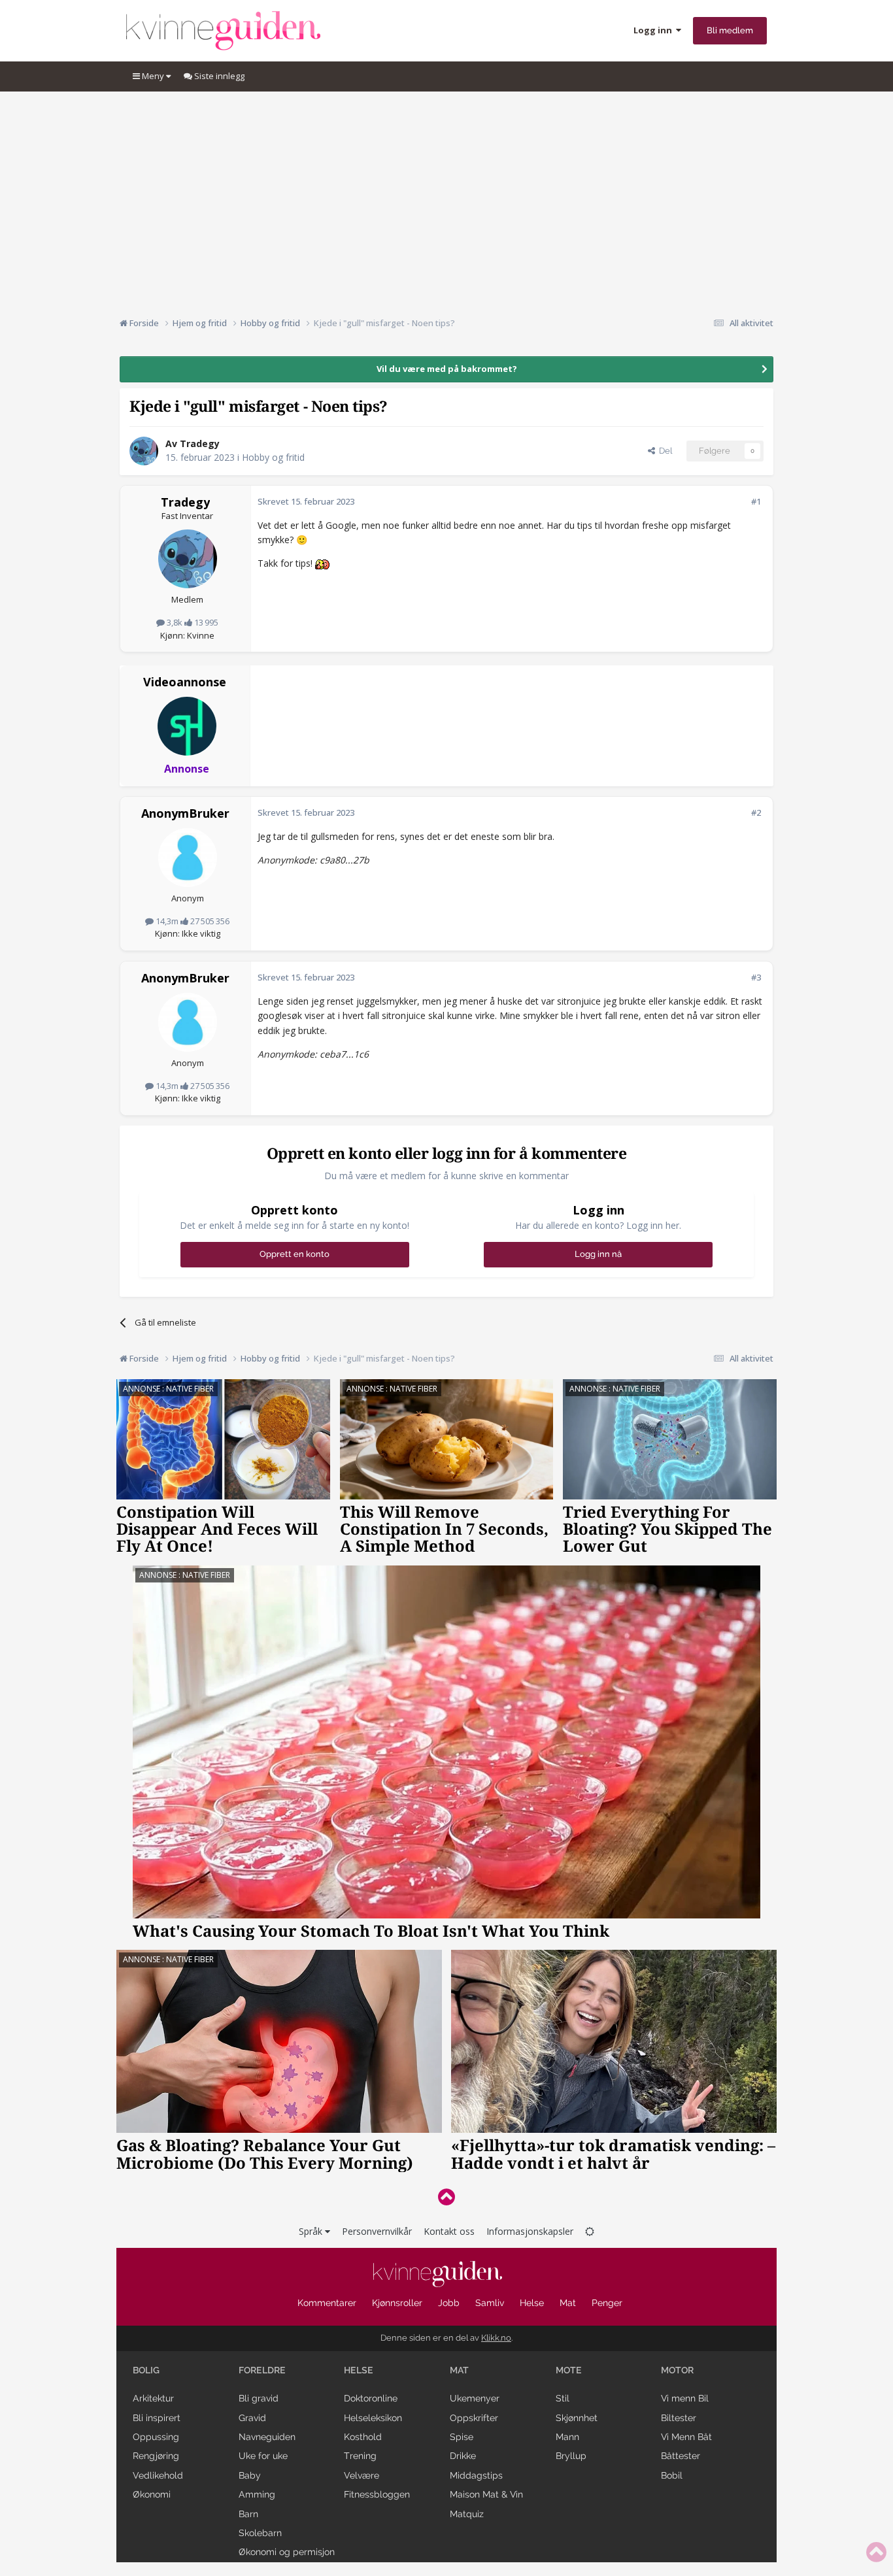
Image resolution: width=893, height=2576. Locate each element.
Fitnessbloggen (377, 2494)
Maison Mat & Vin (486, 2494)
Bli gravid (259, 2398)
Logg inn (655, 30)
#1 (756, 501)
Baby (250, 2475)
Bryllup (571, 2456)
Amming (257, 2494)
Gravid (252, 2418)
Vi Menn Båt (686, 2437)
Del (664, 451)
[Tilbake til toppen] (446, 2197)
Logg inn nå (598, 1254)
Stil (563, 2398)
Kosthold (363, 2437)
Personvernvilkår (377, 2231)
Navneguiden (267, 2437)
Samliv (490, 2303)
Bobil (672, 2475)
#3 (756, 977)
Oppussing (156, 2437)
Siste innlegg (218, 76)
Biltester (679, 2418)
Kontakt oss (449, 2231)
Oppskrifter (474, 2418)
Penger (607, 2303)
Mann (567, 2437)
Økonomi (152, 2494)
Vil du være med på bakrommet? (447, 369)
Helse (532, 2303)
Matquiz (467, 2514)
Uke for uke (263, 2456)
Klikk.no (496, 2338)
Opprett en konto (295, 1254)
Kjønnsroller (397, 2303)
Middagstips (476, 2475)
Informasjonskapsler (530, 2231)
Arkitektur (153, 2398)
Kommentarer (327, 2303)
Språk (312, 2231)
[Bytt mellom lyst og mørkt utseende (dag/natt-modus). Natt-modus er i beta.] (590, 2231)
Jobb (449, 2303)
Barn (248, 2514)
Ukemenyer (475, 2398)
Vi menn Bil (685, 2398)
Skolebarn (260, 2533)
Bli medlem (730, 30)
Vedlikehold (158, 2475)
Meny (153, 76)
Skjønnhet (577, 2418)
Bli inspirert (157, 2418)
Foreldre (262, 2370)
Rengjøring (156, 2456)
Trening (360, 2456)
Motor (677, 2370)
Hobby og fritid (273, 457)
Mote (569, 2370)
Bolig (146, 2370)
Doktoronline (371, 2398)
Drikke (463, 2456)
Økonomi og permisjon (287, 2552)
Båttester (681, 2456)
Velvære (362, 2475)
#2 (756, 812)
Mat (568, 2303)
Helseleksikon (373, 2418)
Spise (462, 2437)
